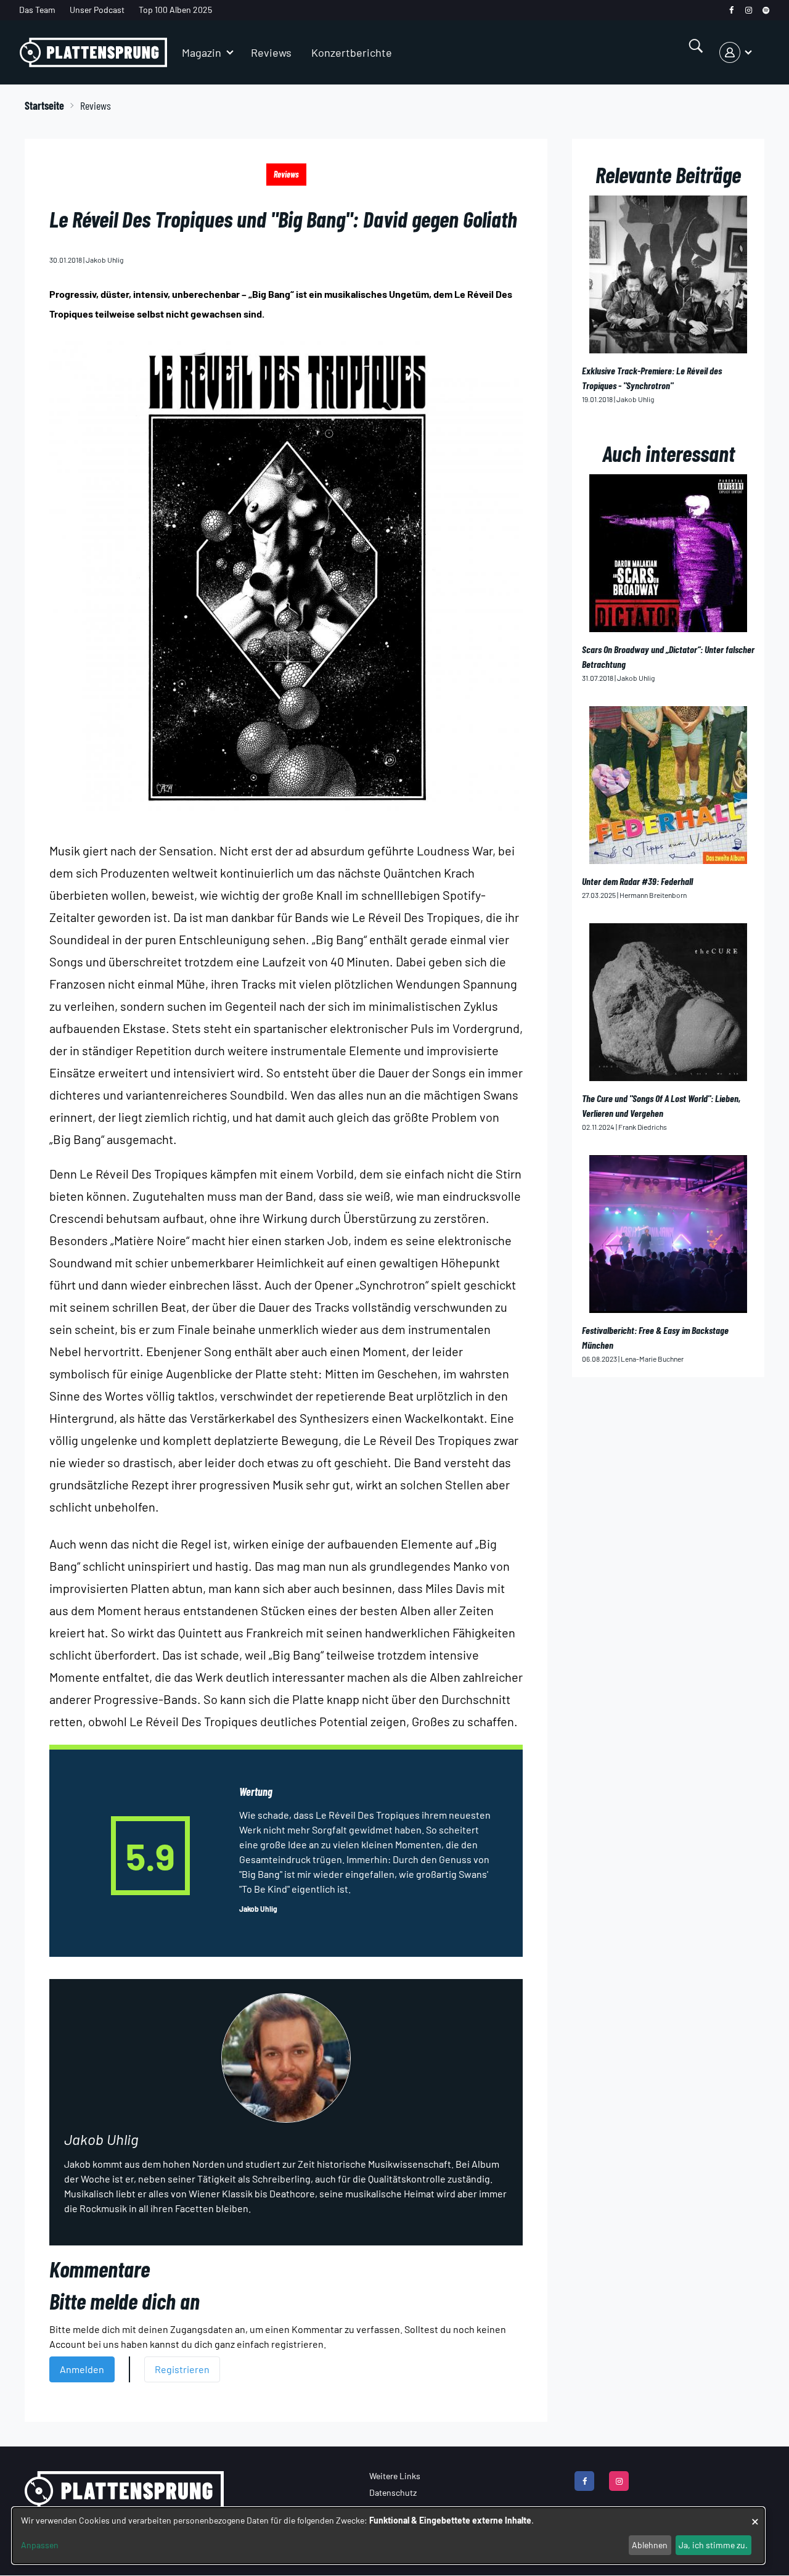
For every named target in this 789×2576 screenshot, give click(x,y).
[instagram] (749, 10)
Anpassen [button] (40, 2545)
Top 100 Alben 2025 (175, 10)
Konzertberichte (352, 52)
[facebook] (731, 10)
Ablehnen (650, 2545)
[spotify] (766, 10)
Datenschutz (393, 2492)
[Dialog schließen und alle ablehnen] (755, 2515)
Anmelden (82, 2369)
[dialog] (388, 2536)
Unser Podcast (97, 10)
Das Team (37, 10)
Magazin (202, 52)
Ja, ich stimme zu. (713, 2545)
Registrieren (182, 2369)
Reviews (271, 52)
